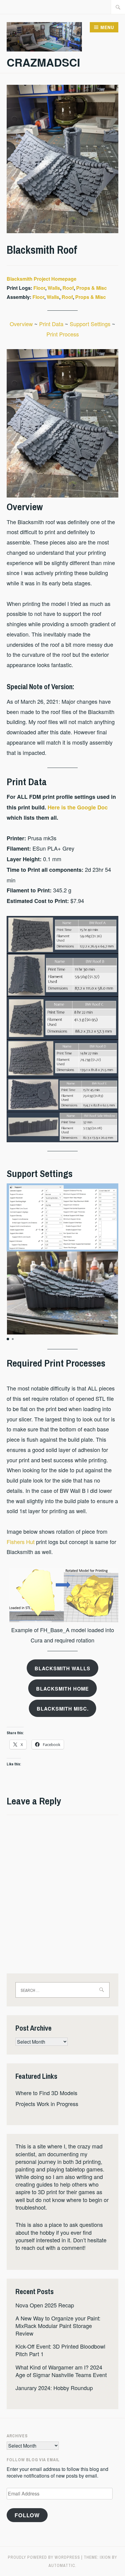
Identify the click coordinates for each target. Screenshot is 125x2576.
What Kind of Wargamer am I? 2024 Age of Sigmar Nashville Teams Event (61, 2371)
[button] (8, 1339)
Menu (107, 27)
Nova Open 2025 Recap (45, 2305)
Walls (54, 288)
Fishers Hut (21, 1542)
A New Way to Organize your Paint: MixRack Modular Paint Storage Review (58, 2326)
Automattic (62, 2565)
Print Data (52, 324)
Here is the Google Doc (77, 807)
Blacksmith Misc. (63, 1709)
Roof (68, 288)
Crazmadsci (43, 62)
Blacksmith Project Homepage (42, 279)
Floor (39, 288)
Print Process (63, 334)
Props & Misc (91, 288)
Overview (22, 324)
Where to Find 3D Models (46, 2093)
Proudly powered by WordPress (44, 2557)
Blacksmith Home (62, 1689)
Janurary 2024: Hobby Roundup (54, 2388)
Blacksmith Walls (62, 1668)
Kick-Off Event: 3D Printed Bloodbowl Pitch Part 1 (60, 2350)
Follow (27, 2515)
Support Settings (91, 324)
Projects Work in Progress (47, 2104)
